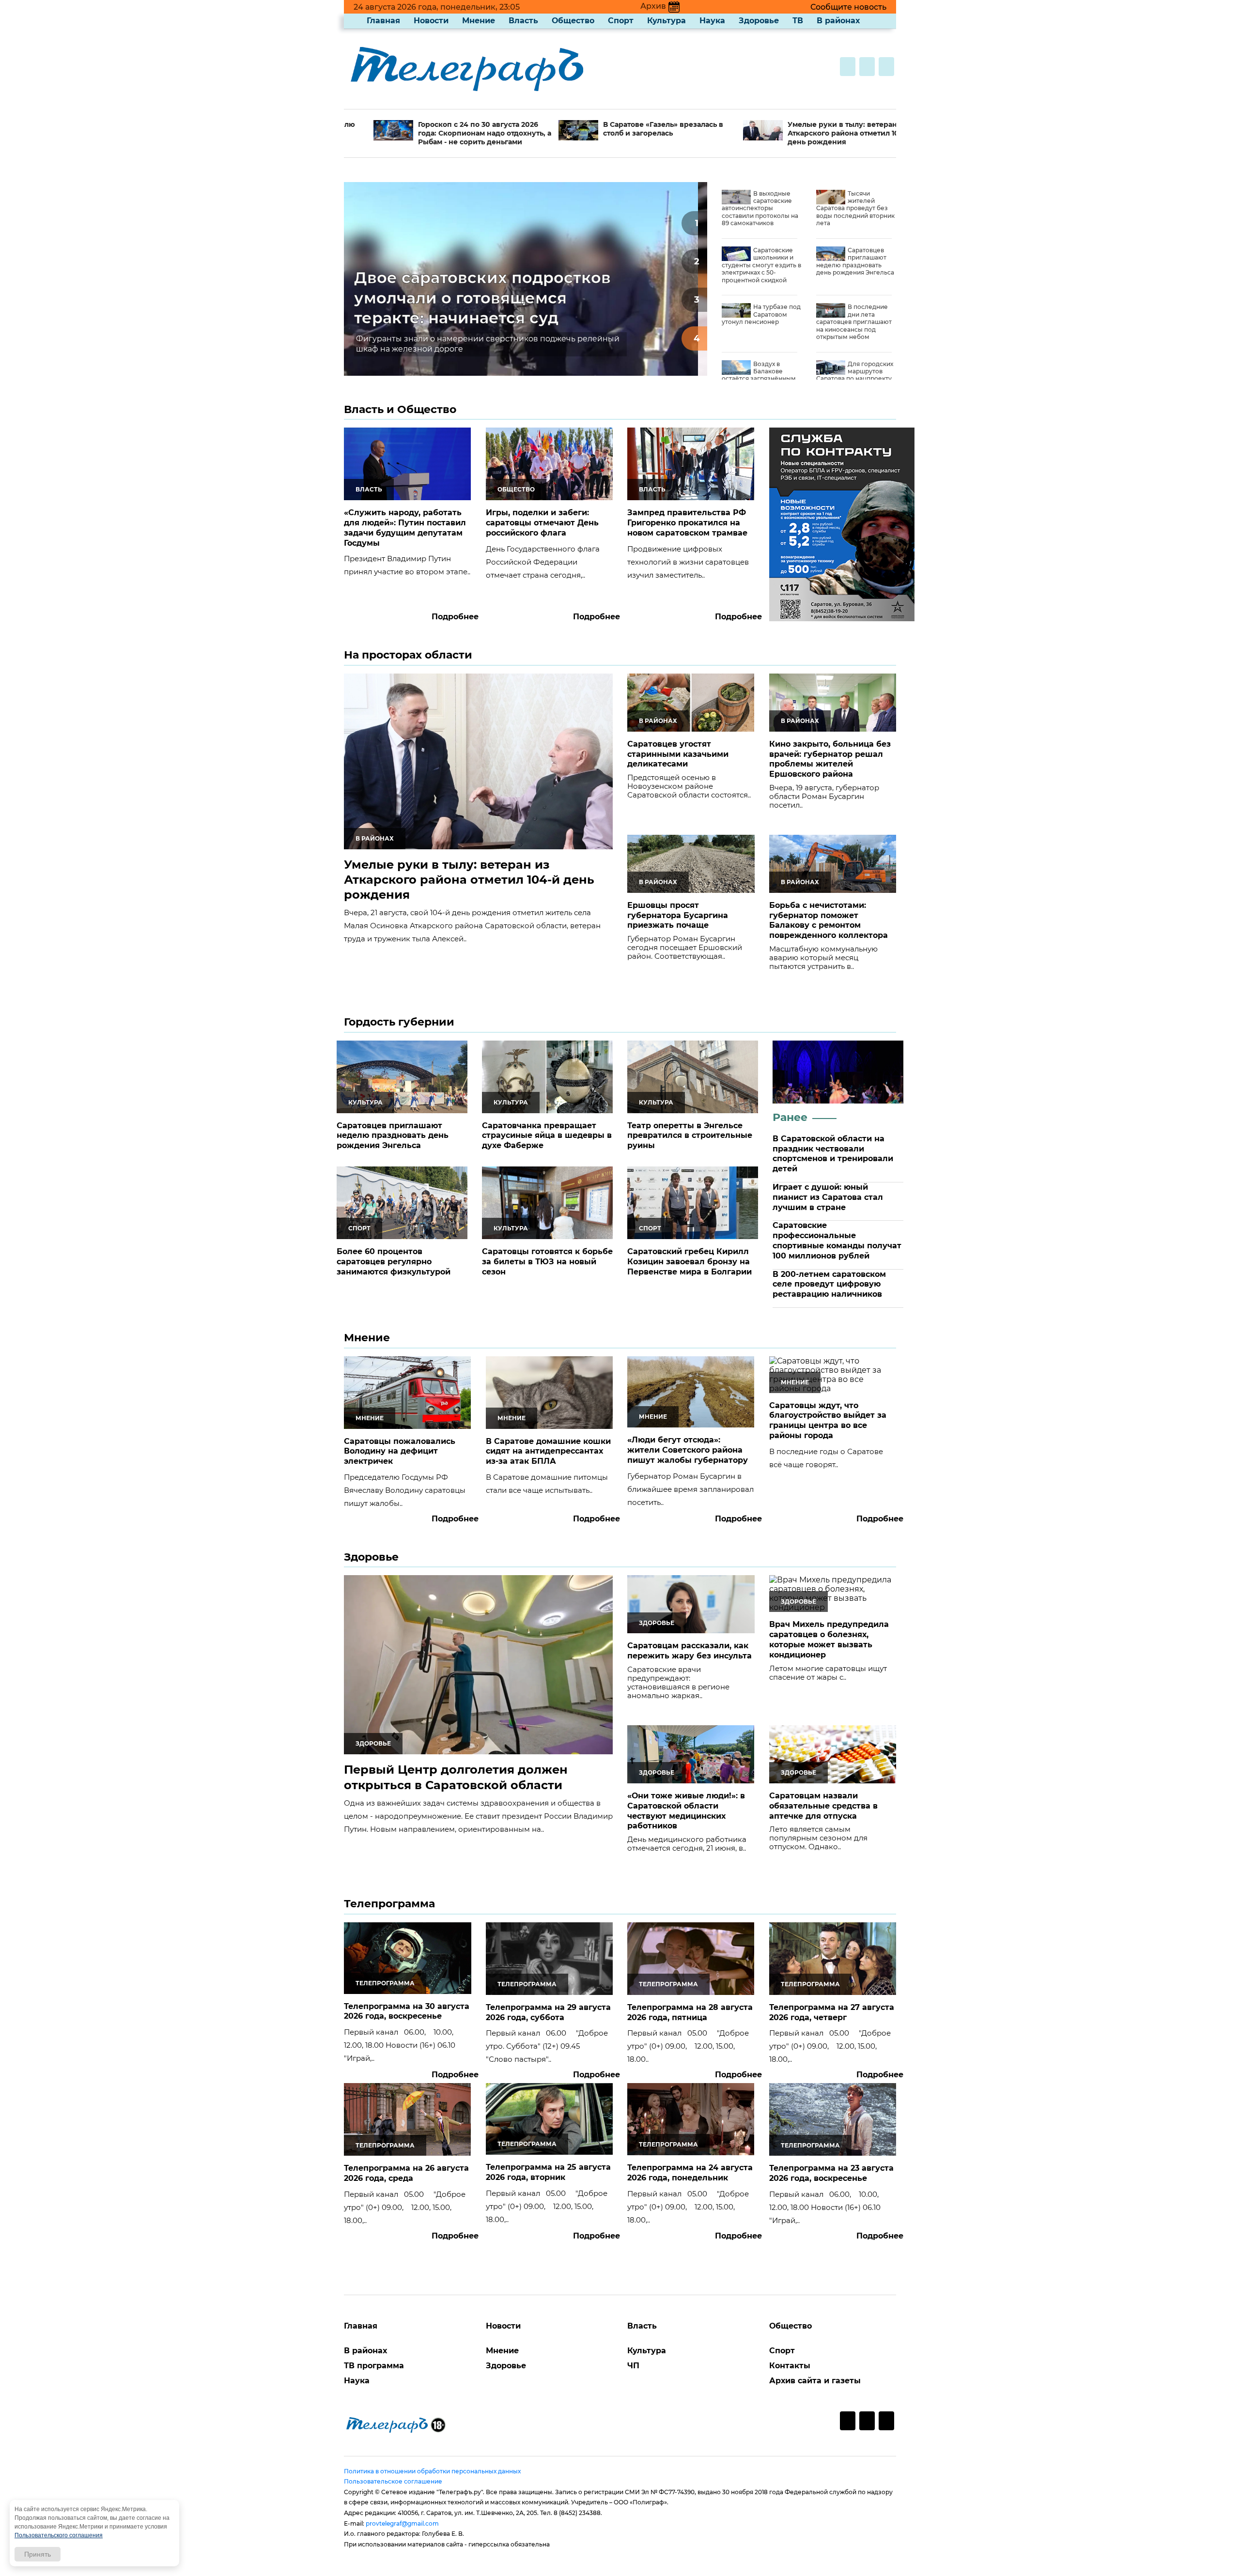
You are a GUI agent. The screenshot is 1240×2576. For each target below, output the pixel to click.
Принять (38, 2554)
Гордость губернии (399, 1022)
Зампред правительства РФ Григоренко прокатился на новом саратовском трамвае (687, 523)
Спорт (621, 21)
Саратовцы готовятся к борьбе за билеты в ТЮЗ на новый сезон (547, 1262)
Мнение (479, 21)
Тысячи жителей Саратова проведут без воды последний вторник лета (855, 208)
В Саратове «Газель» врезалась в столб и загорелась (611, 129)
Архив (653, 6)
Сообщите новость (848, 7)
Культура (666, 21)
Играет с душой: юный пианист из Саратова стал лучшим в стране (828, 1197)
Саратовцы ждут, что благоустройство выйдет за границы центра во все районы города (828, 1420)
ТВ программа (374, 2366)
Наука (712, 21)
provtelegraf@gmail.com (402, 2523)
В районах (838, 21)
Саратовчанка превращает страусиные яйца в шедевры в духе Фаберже (547, 1136)
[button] (694, 223)
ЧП (633, 2366)
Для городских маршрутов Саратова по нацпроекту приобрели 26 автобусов (855, 375)
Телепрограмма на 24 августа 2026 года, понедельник (690, 2173)
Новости (431, 21)
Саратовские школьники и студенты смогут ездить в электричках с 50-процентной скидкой (761, 265)
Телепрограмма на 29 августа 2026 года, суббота (548, 2012)
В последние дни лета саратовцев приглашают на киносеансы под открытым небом (854, 322)
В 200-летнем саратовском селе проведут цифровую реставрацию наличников (829, 1284)
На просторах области (408, 655)
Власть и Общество (400, 409)
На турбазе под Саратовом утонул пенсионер (761, 314)
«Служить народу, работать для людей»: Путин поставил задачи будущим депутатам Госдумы (405, 528)
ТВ (798, 21)
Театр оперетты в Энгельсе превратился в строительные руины (690, 1136)
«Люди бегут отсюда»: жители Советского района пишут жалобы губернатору (688, 1450)
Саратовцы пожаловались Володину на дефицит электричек (400, 1451)
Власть (523, 21)
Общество (573, 21)
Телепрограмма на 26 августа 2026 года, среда (406, 2173)
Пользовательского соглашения (59, 2535)
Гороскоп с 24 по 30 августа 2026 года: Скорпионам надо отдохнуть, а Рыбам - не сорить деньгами (433, 133)
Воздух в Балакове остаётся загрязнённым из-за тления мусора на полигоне (759, 379)
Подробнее (455, 617)
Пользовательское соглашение (393, 2481)
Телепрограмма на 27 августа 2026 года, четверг (832, 2012)
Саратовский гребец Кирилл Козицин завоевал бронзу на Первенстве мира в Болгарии (690, 1262)
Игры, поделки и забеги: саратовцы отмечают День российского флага (542, 523)
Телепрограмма (389, 1904)
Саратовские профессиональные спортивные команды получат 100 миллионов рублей (837, 1240)
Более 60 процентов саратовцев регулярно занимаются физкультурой (394, 1262)
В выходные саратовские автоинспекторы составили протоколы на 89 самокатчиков (760, 208)
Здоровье (759, 21)
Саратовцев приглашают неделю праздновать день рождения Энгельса (855, 261)
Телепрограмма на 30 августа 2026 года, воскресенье (407, 2011)
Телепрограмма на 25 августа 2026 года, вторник (548, 2172)
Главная (383, 21)
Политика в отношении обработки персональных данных (432, 2471)
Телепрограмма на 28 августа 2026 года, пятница (690, 2012)
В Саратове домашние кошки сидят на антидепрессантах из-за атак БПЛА (548, 1451)
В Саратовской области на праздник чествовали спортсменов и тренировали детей (833, 1154)
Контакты (790, 2366)
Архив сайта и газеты (815, 2381)
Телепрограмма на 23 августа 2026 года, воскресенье (831, 2173)
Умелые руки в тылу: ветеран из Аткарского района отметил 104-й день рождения (798, 133)
